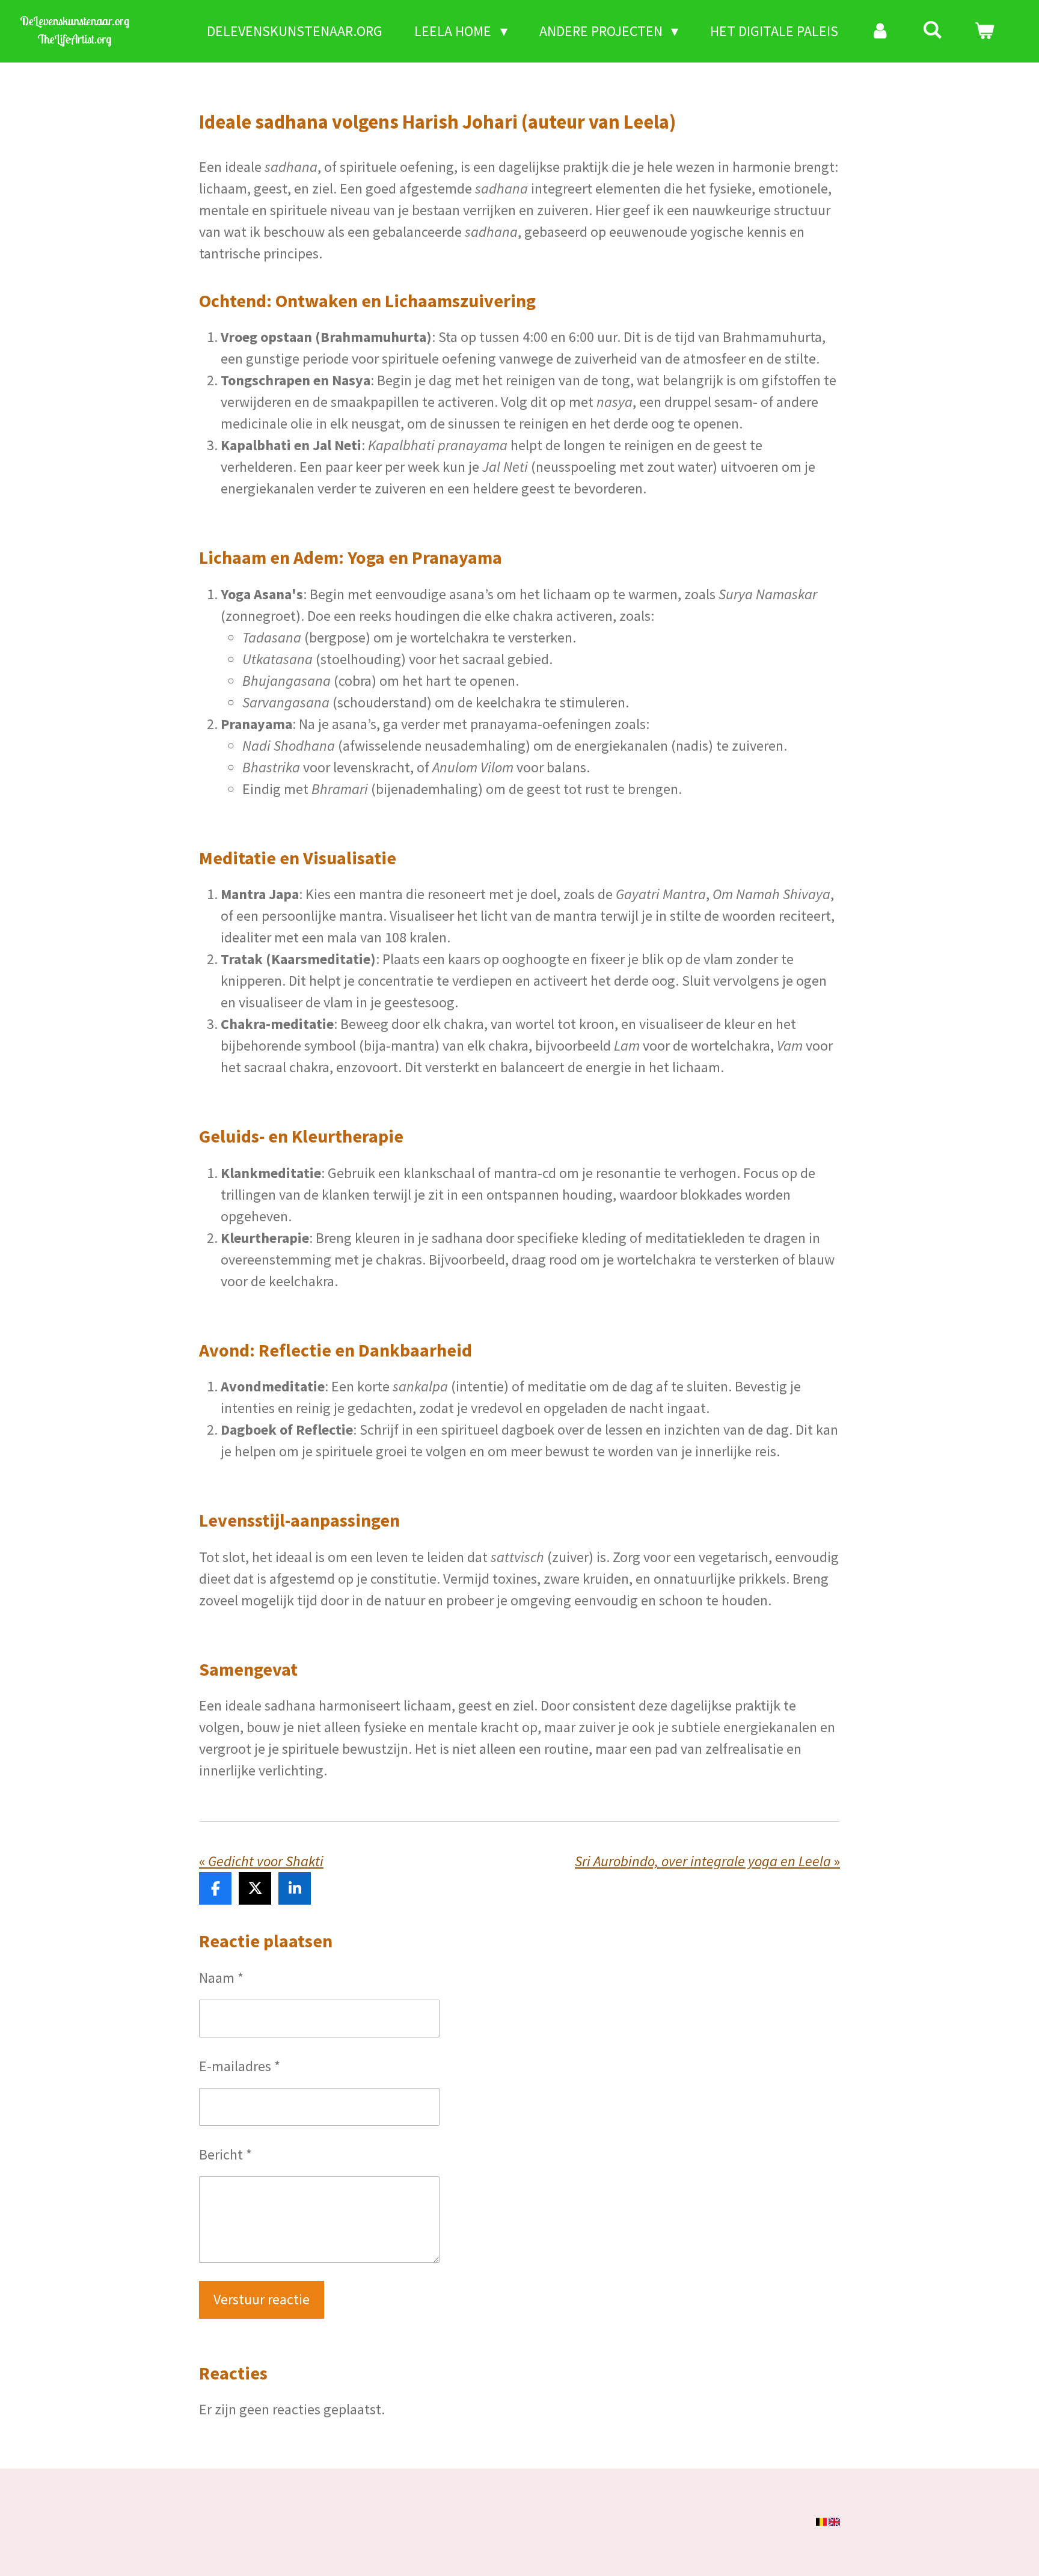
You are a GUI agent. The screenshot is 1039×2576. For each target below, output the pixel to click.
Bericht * (225, 2154)
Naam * (221, 1978)
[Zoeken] (933, 30)
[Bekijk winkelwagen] (984, 31)
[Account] (880, 31)
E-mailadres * (240, 2066)
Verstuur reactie (262, 2299)
